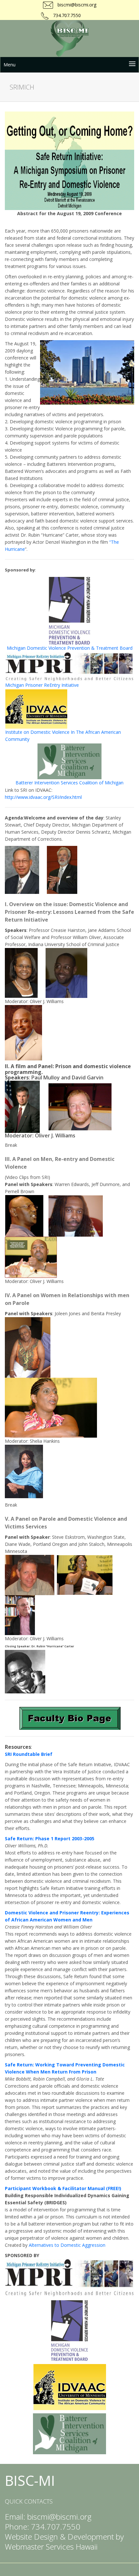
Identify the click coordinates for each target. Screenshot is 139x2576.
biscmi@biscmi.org (76, 5)
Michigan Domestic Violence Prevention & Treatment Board (70, 648)
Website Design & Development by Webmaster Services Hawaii (64, 2542)
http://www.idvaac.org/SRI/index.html (43, 797)
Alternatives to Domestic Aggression (67, 2245)
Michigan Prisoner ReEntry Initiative (42, 685)
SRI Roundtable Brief (29, 1754)
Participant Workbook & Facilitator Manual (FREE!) (63, 2188)
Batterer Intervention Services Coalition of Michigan (69, 783)
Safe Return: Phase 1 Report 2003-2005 (50, 1839)
